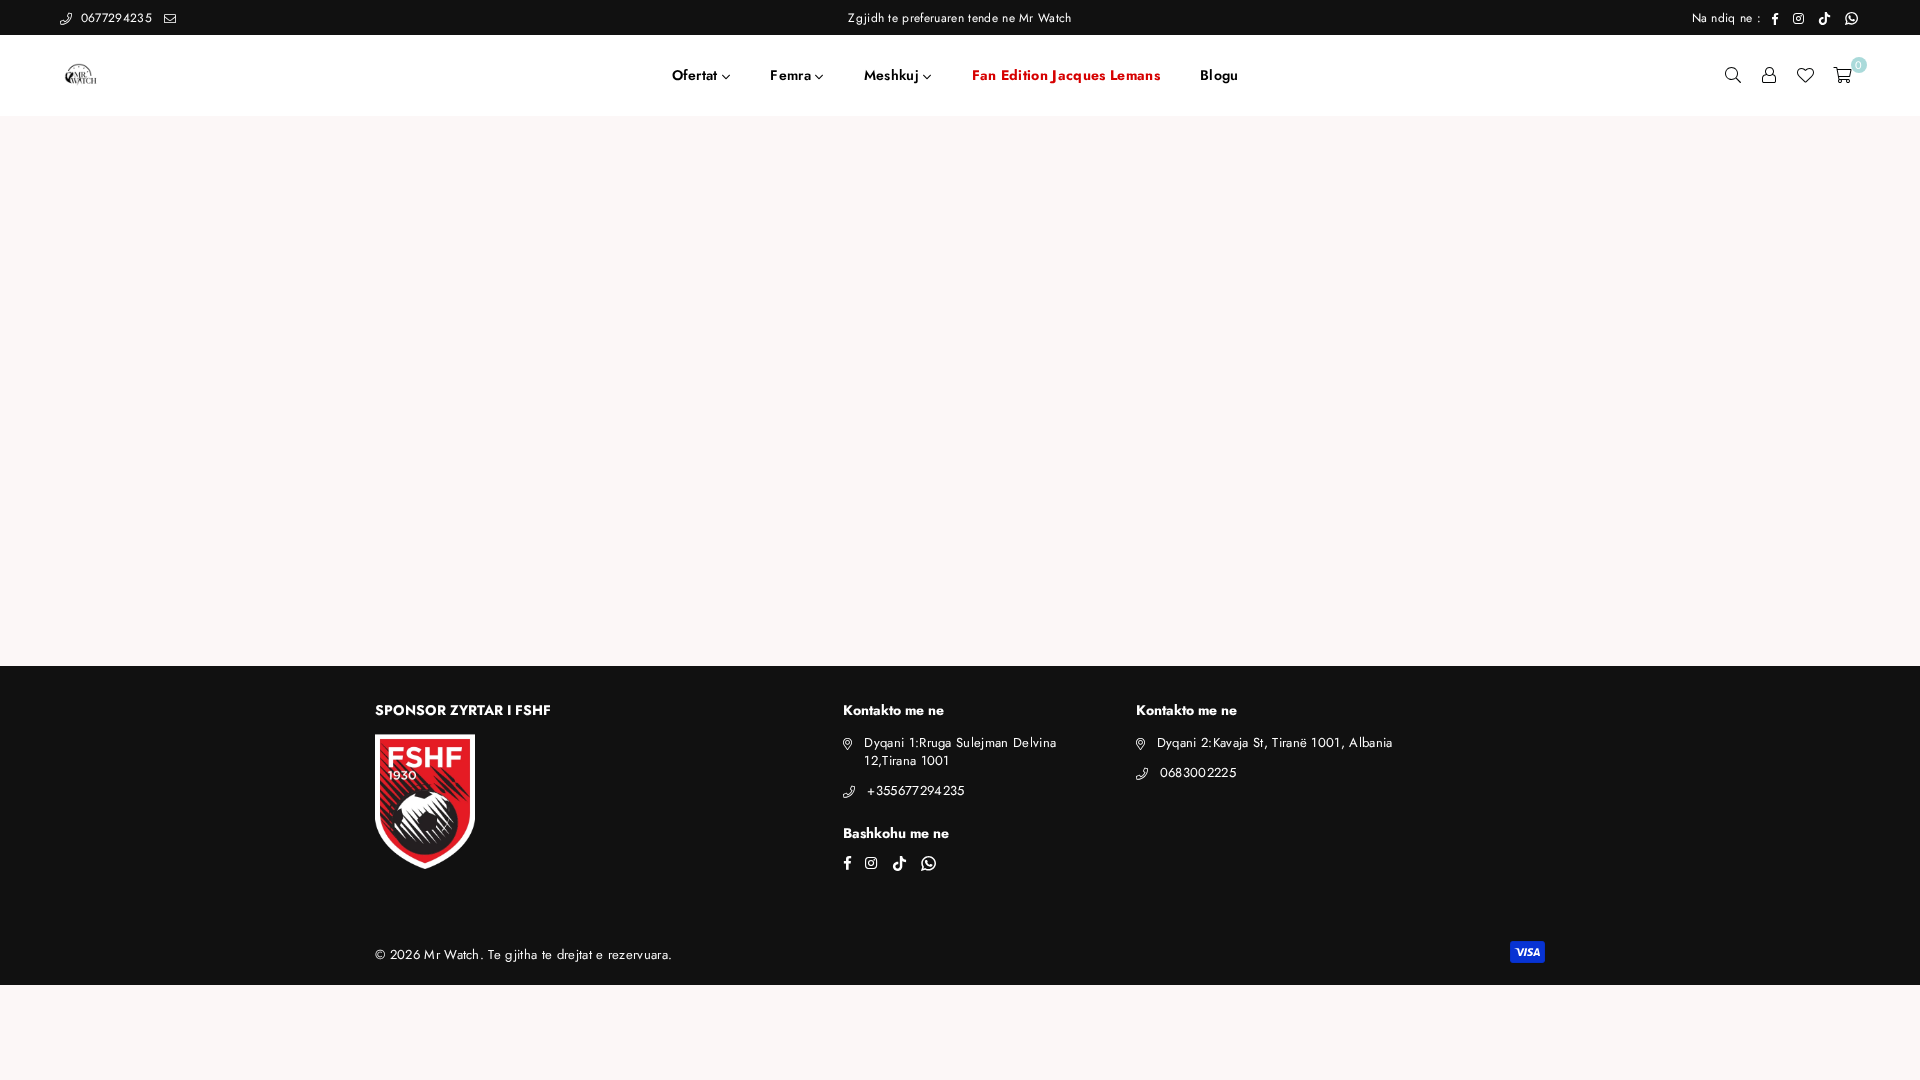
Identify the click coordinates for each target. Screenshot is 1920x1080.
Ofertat (697, 75)
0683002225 (1198, 772)
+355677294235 (915, 790)
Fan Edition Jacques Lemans (1066, 75)
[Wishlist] (1805, 75)
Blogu (1219, 75)
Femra (792, 75)
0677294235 (114, 18)
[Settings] (1769, 75)
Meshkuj (894, 75)
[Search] (1733, 75)
